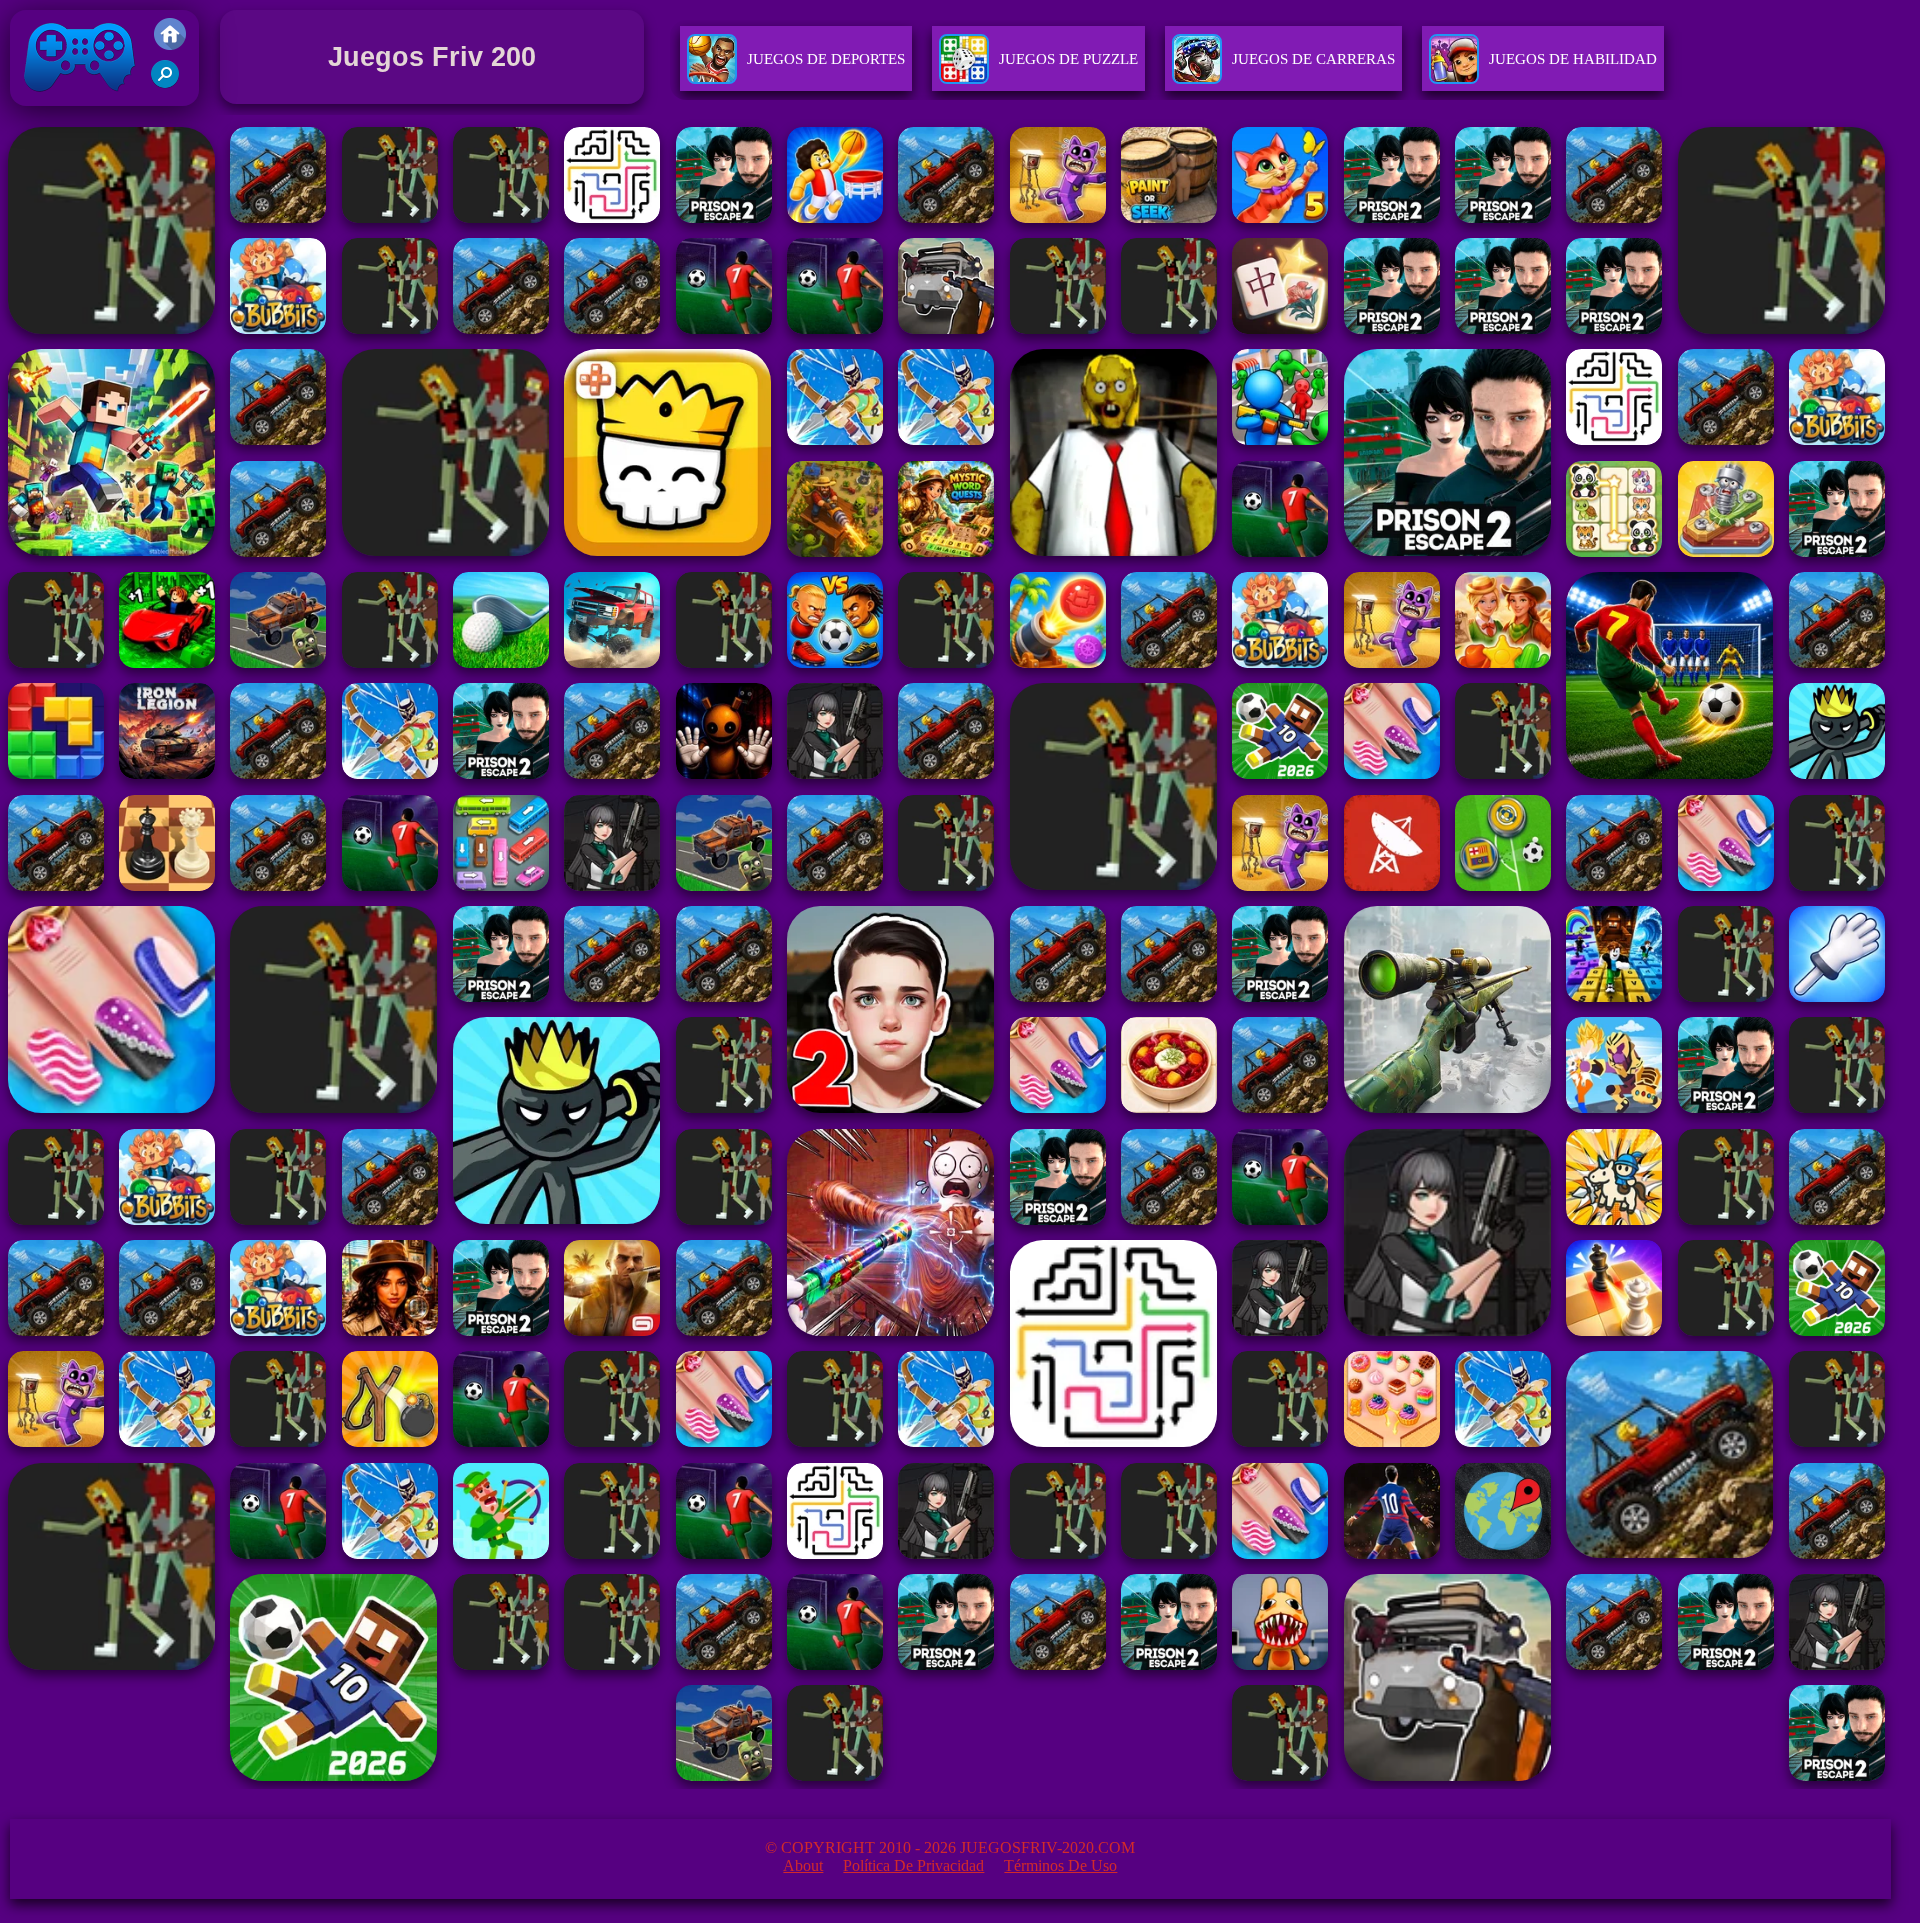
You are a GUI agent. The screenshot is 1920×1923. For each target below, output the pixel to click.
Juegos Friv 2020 (74, 110)
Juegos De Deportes (826, 59)
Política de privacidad (913, 1865)
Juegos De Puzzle (1068, 59)
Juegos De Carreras (1313, 59)
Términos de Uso (1060, 1865)
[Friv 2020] (170, 44)
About (803, 1865)
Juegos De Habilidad (1573, 59)
